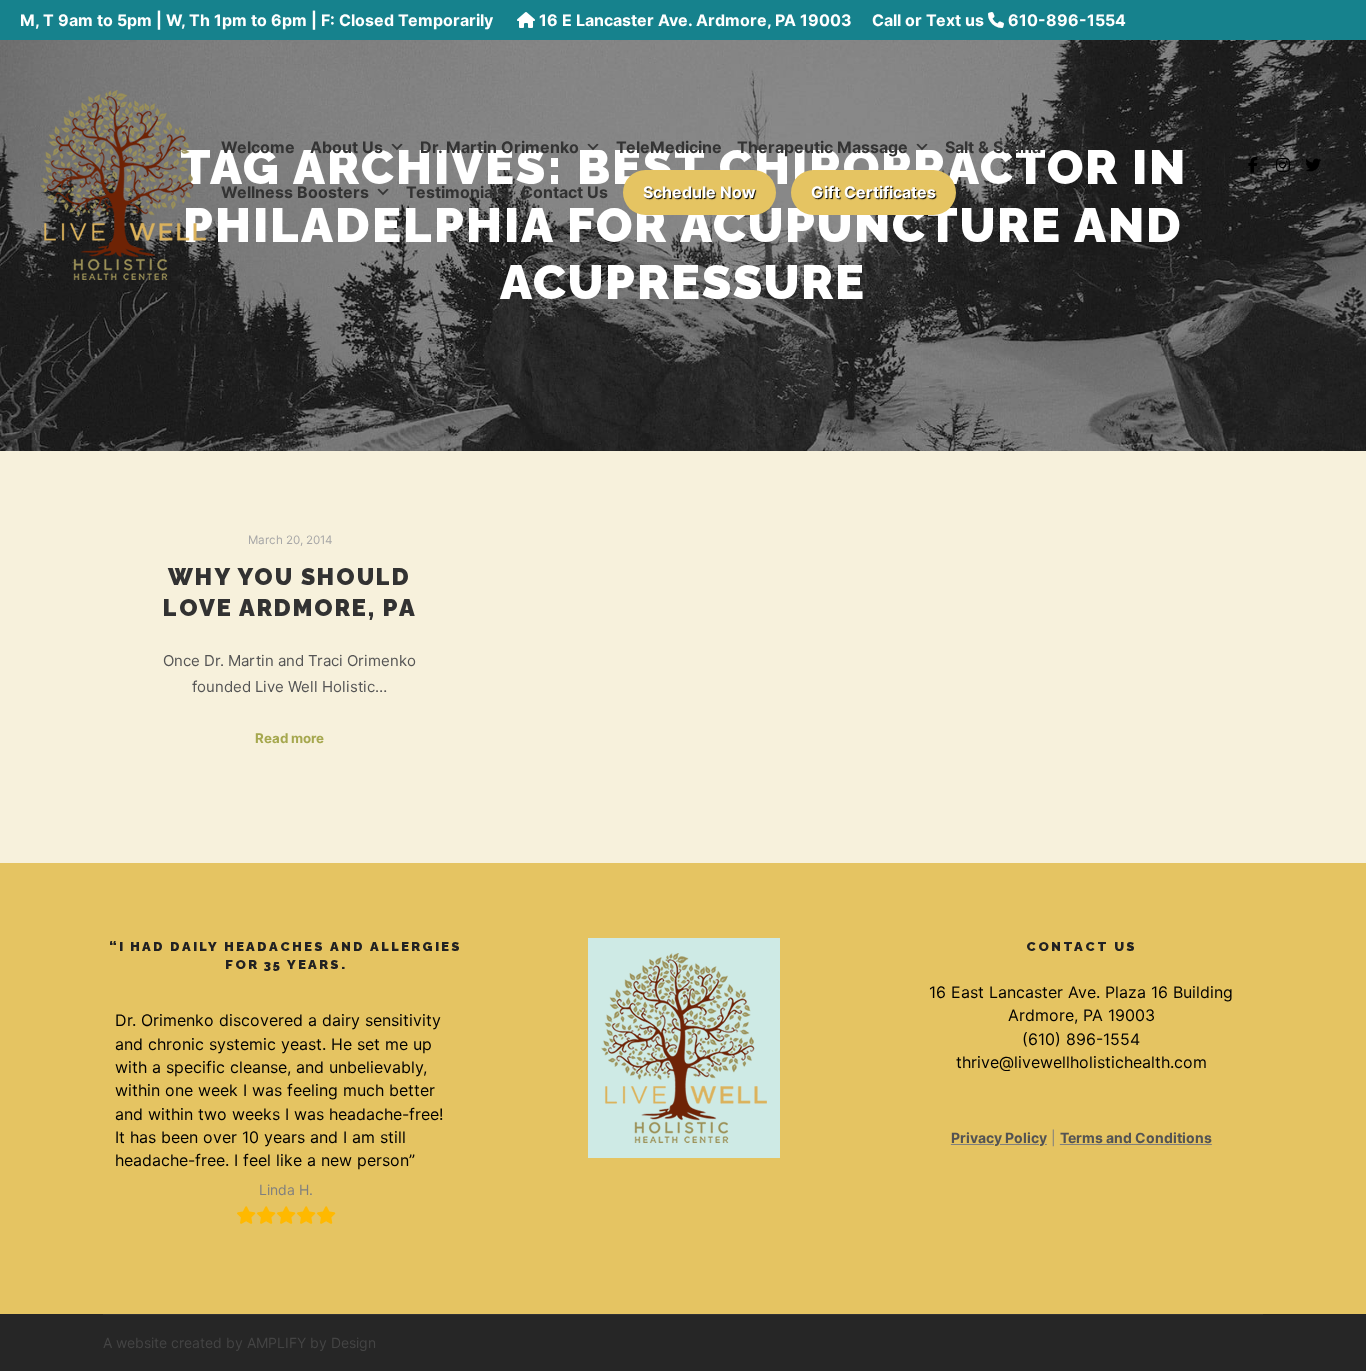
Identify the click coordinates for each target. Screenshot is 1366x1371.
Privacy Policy (999, 1137)
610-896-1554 (1067, 20)
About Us (346, 147)
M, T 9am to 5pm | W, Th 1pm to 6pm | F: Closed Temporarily (258, 20)
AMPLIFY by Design (311, 1342)
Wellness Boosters (295, 192)
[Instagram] (1283, 165)
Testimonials (456, 192)
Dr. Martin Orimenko (499, 147)
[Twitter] (1313, 165)
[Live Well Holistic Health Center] (123, 165)
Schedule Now (699, 192)
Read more (289, 738)
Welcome (258, 147)
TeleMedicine (669, 147)
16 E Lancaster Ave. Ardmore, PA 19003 (695, 20)
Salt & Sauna (993, 147)
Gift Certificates (873, 192)
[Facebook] (1253, 165)
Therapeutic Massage (822, 147)
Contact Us (564, 192)
